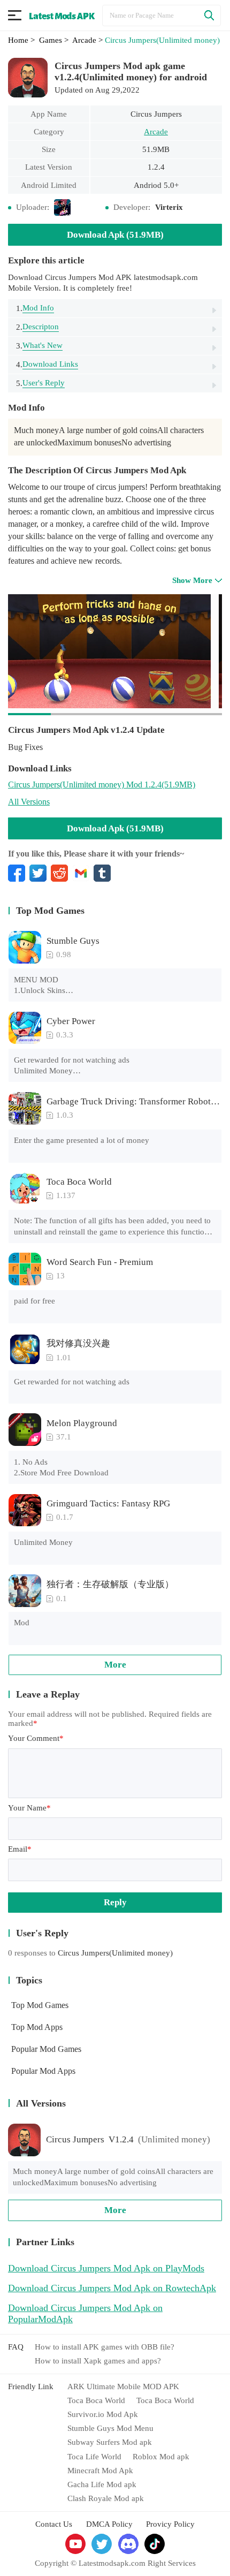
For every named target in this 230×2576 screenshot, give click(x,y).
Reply (115, 1902)
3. (39, 346)
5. (40, 383)
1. (35, 308)
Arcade (156, 132)
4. (47, 364)
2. (37, 327)
